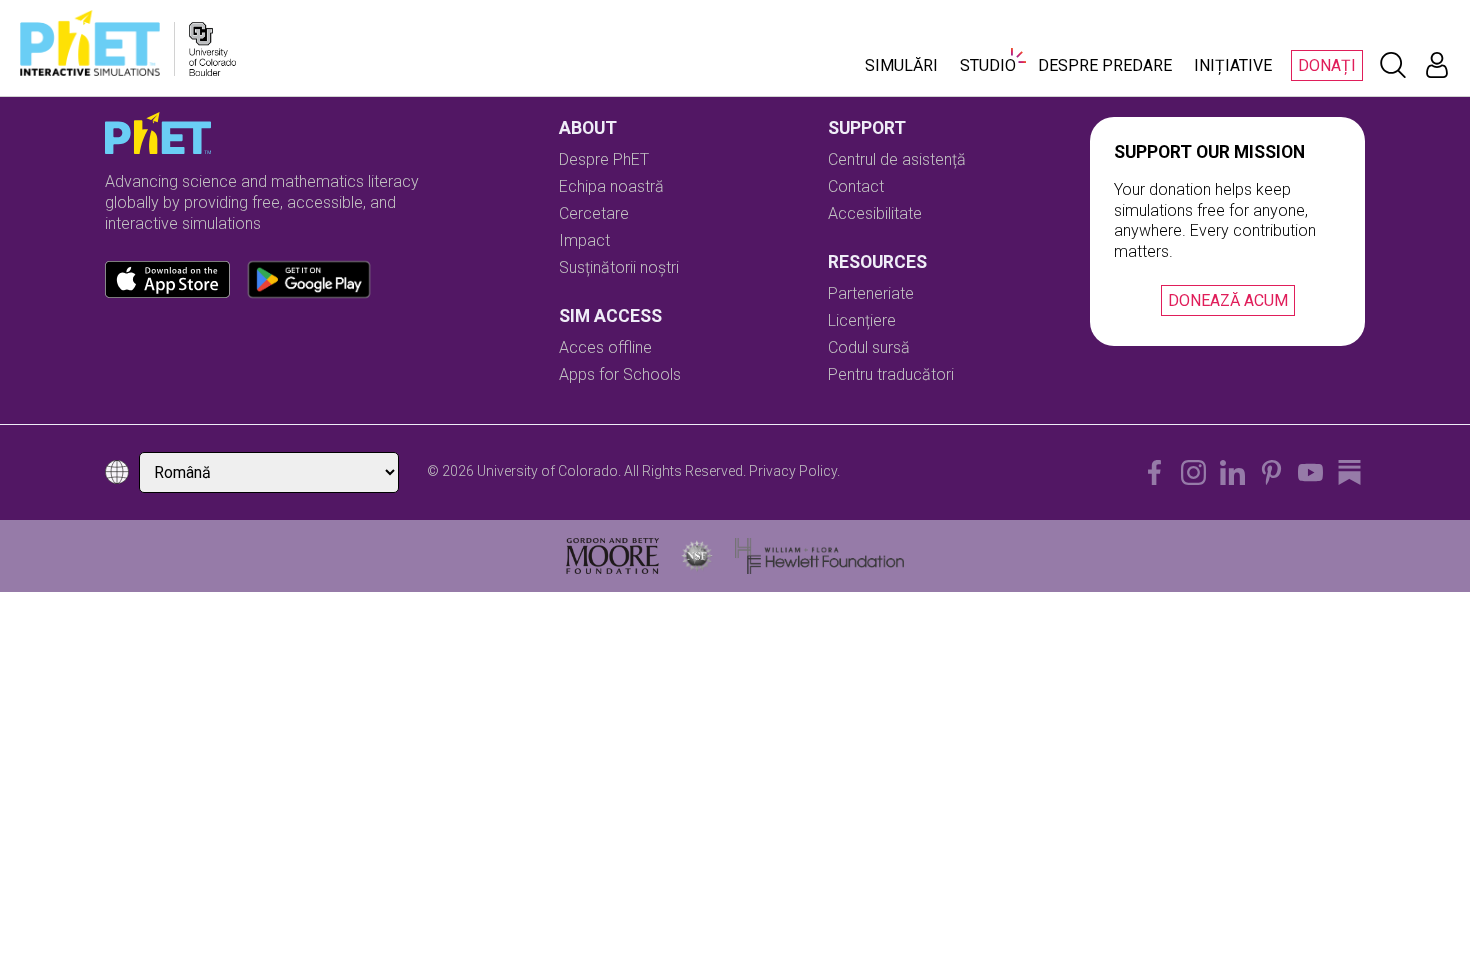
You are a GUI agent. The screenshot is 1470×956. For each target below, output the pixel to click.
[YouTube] (1310, 472)
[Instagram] (1193, 472)
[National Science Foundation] (697, 556)
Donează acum (1228, 300)
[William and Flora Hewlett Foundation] (819, 556)
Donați (1327, 65)
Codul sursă (869, 347)
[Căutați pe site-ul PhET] (1393, 65)
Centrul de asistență (897, 159)
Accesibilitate (875, 213)
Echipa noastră (611, 186)
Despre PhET (604, 159)
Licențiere (862, 320)
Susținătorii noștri (619, 267)
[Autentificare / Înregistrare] (1437, 65)
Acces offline (605, 347)
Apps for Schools (620, 374)
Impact (584, 240)
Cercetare (594, 213)
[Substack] (1349, 472)
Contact (856, 186)
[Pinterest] (1271, 472)
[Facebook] (1154, 472)
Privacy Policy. (794, 471)
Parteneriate (871, 293)
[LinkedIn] (1232, 472)
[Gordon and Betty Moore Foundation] (612, 556)
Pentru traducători (891, 374)
